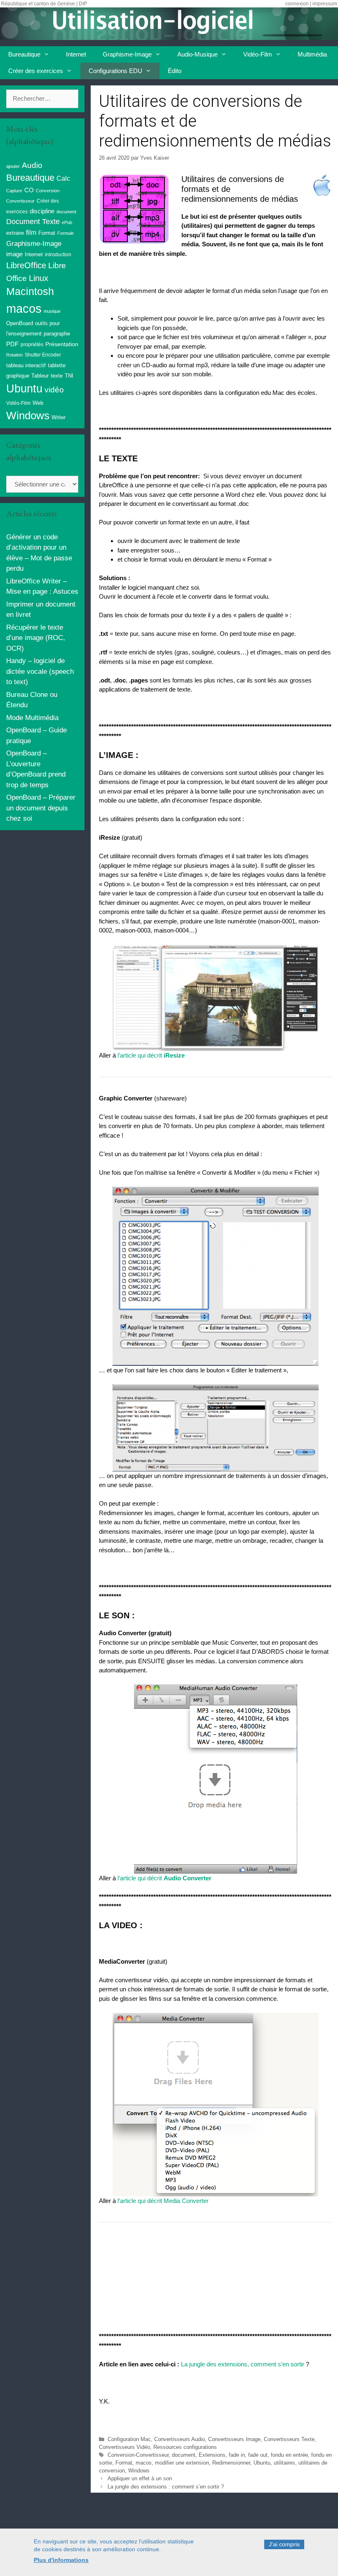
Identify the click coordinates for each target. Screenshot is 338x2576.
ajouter (13, 166)
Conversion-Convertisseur (138, 2455)
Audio (32, 165)
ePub (67, 222)
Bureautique (24, 54)
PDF (12, 344)
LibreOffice (26, 265)
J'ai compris (284, 2544)
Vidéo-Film (258, 54)
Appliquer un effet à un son (140, 2478)
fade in (237, 2455)
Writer (59, 417)
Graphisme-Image (127, 54)
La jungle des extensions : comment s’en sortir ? (166, 2487)
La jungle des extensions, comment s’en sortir (243, 2364)
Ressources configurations (185, 2447)
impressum (325, 4)
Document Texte (33, 222)
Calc (63, 178)
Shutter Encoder (43, 355)
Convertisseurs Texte (289, 2439)
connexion (297, 4)
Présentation (62, 344)
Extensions (212, 2455)
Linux (39, 278)
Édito (175, 71)
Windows (139, 2471)
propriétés (32, 345)
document (184, 2455)
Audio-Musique (197, 54)
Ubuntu (262, 2463)
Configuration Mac (129, 2439)
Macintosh (30, 292)
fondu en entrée (289, 2455)
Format (124, 2463)
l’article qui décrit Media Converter (163, 2201)
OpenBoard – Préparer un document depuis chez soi (41, 808)
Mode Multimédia (32, 718)
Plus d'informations (61, 2560)
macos (144, 2463)
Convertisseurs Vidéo (124, 2447)
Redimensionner (231, 2463)
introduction (58, 255)
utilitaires (284, 2463)
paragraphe (57, 334)
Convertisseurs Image (234, 2439)
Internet (76, 54)
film (31, 232)
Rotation (14, 355)
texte (57, 376)
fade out (258, 2455)
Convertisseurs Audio (180, 2439)
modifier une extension (182, 2463)
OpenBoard (20, 323)
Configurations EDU (115, 71)
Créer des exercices (36, 71)
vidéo (54, 390)
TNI (69, 376)
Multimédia (312, 54)
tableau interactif (26, 365)
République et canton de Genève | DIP (44, 4)
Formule (66, 233)
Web (38, 403)
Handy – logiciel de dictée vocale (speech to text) (40, 671)
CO (29, 190)
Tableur (40, 376)
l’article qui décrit (151, 1055)
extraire (15, 233)
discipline (42, 211)
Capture (14, 191)
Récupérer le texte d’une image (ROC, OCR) (36, 638)
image (14, 254)
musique (52, 311)
